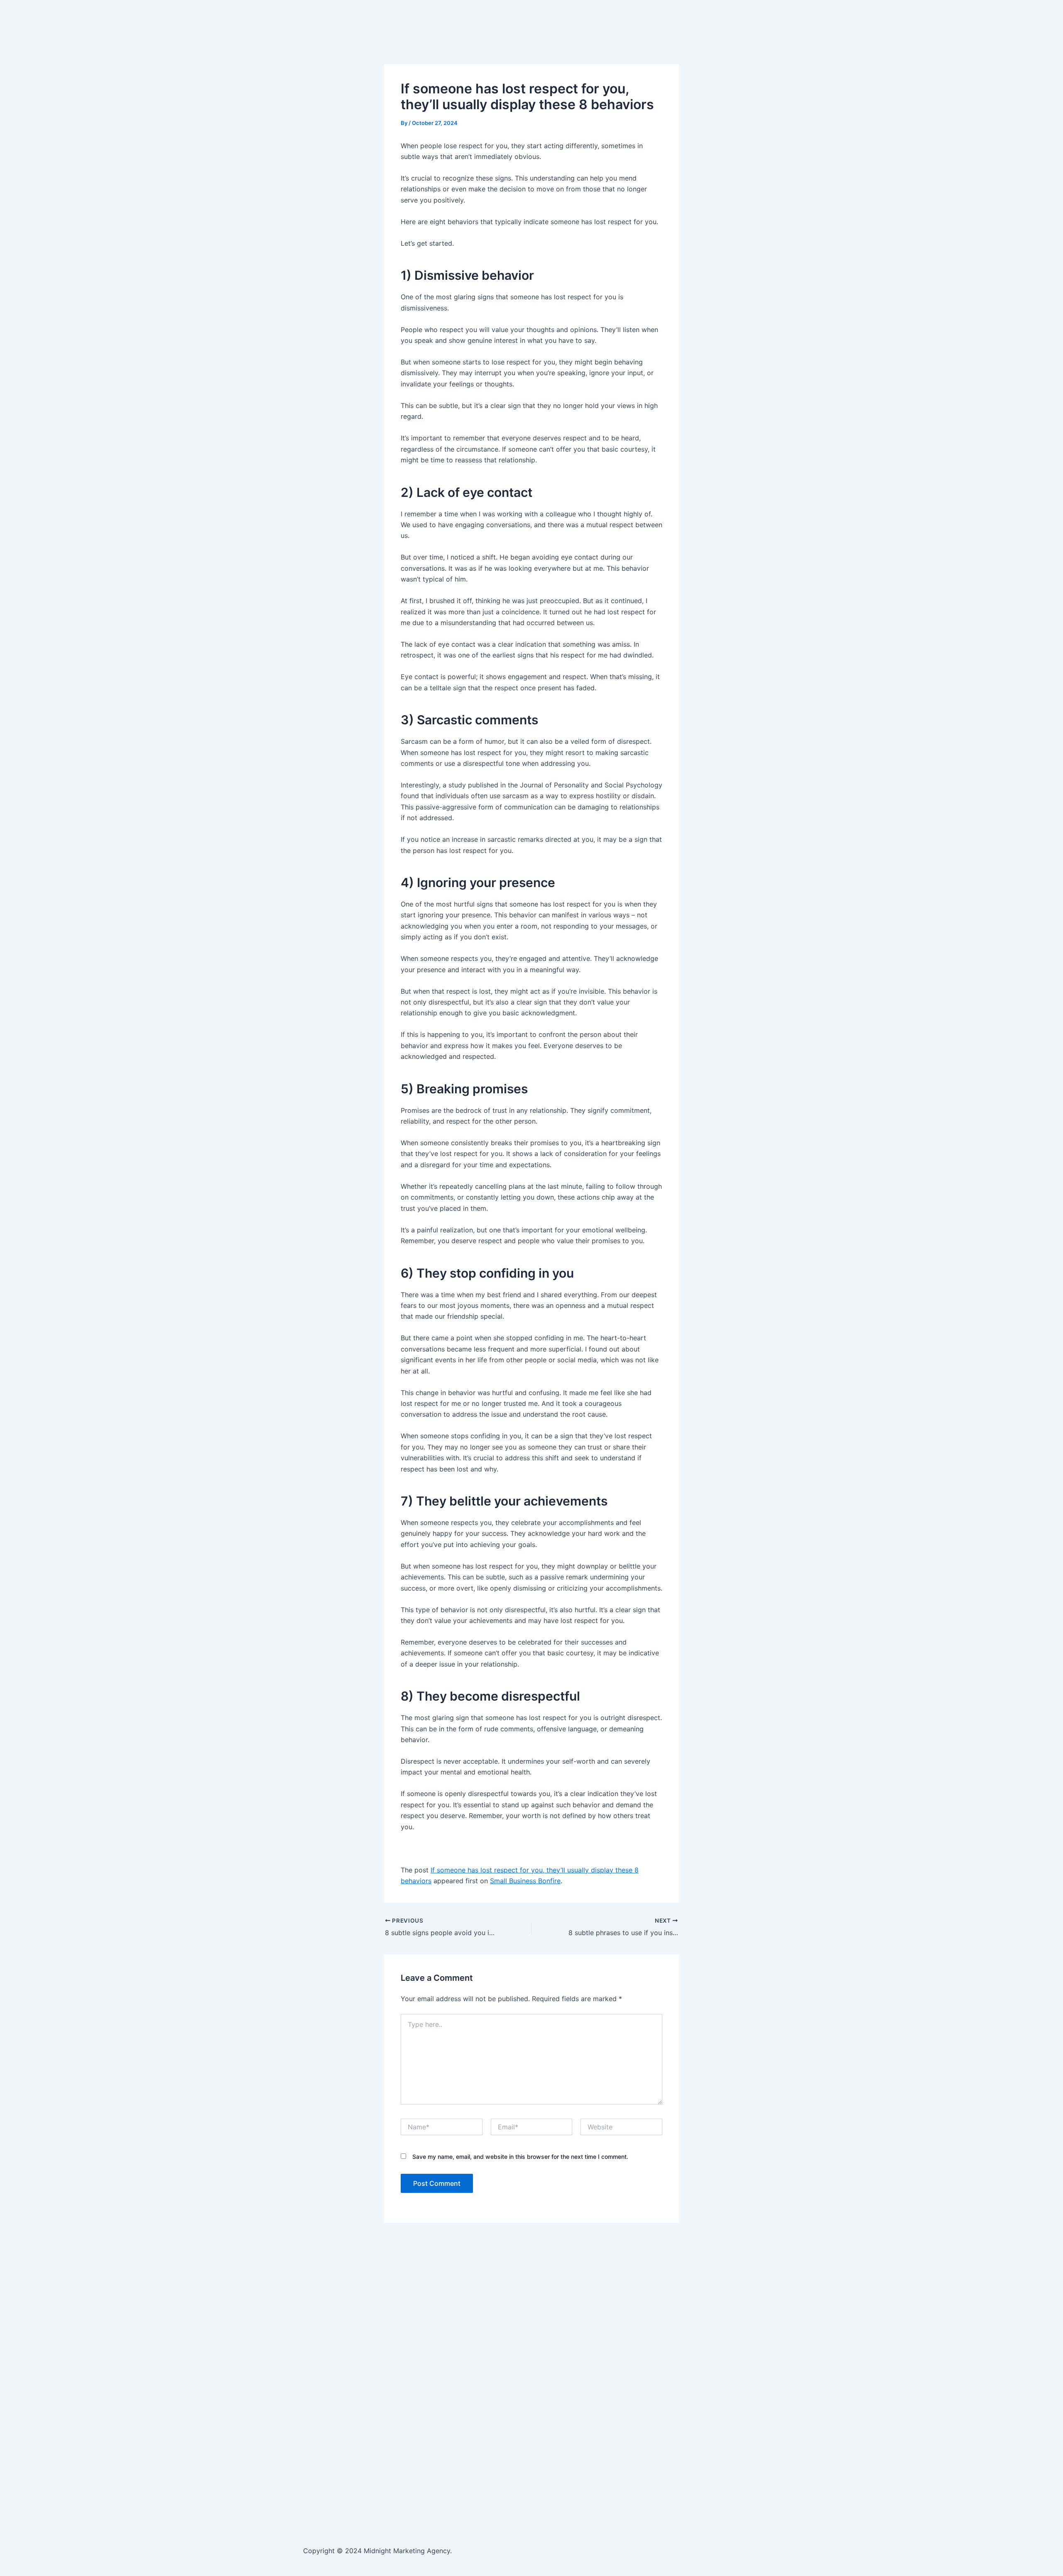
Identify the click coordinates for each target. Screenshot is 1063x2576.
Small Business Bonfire (525, 1881)
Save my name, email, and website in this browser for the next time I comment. (520, 2157)
